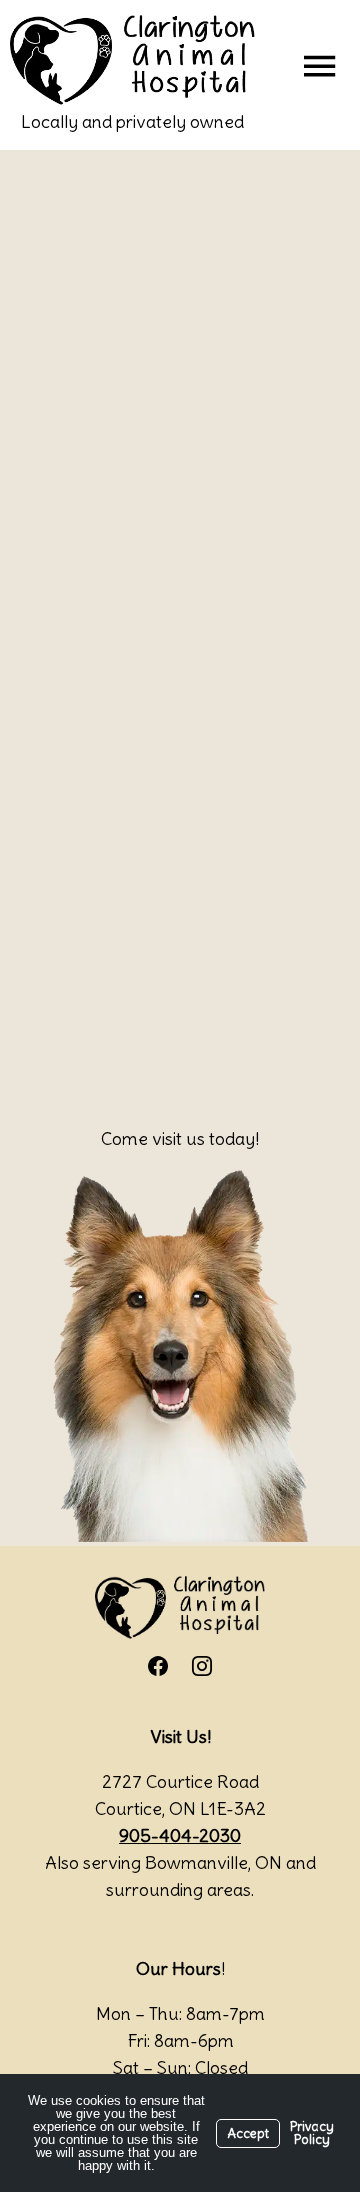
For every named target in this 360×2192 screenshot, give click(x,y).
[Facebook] (158, 1666)
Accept (248, 2133)
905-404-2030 (180, 1835)
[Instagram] (202, 1666)
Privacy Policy (312, 2133)
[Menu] (319, 65)
